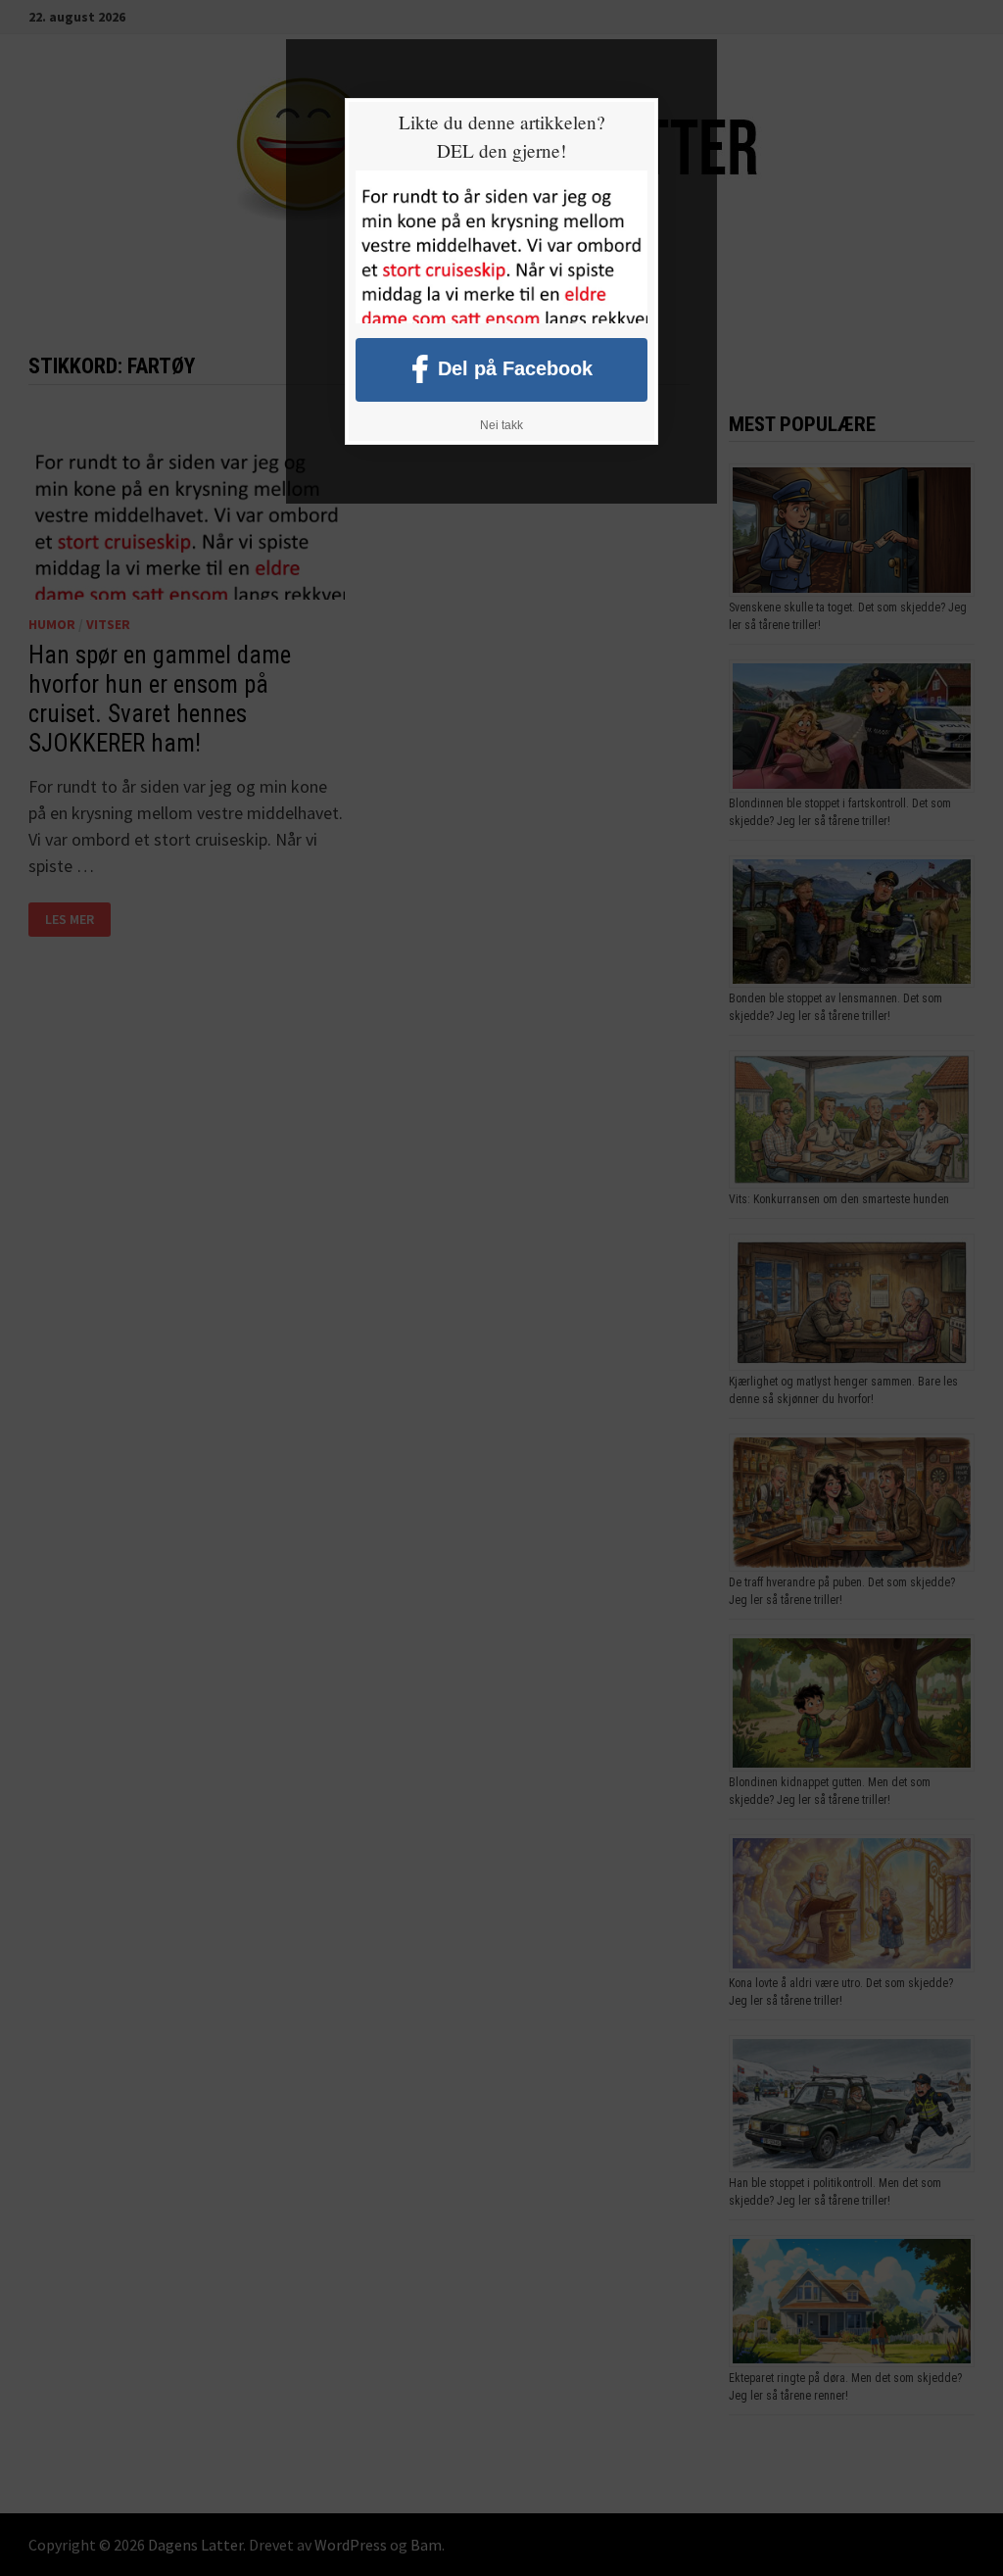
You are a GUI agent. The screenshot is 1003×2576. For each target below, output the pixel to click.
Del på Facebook (515, 367)
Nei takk (501, 425)
